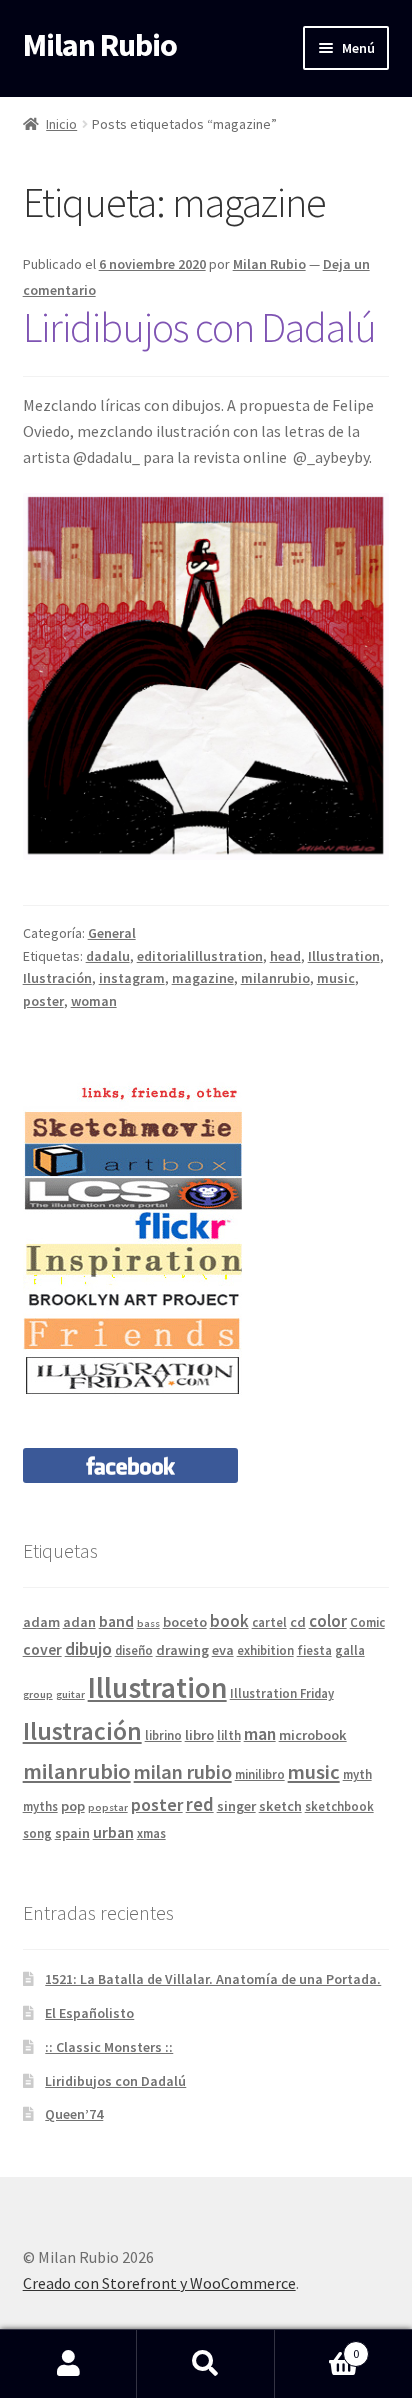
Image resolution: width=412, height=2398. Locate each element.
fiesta (314, 1650)
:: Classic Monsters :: (109, 2047)
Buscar (205, 2364)
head (285, 956)
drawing (182, 1650)
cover (42, 1649)
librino (163, 1735)
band (116, 1621)
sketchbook (339, 1806)
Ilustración (57, 978)
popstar (108, 1807)
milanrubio (275, 978)
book (229, 1621)
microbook (313, 1735)
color (328, 1621)
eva (223, 1650)
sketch (280, 1806)
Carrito (317, 2346)
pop (73, 1806)
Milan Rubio (100, 45)
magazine (203, 978)
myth (357, 1774)
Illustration (344, 956)
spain (72, 1833)
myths (40, 1806)
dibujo (88, 1648)
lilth (229, 1735)
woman (94, 1001)
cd (298, 1622)
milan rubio (183, 1772)
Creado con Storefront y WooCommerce (159, 2283)
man (260, 1733)
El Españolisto (89, 2013)
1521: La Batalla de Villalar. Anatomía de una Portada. (213, 1979)
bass (148, 1623)
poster (43, 1001)
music (336, 978)
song (37, 1833)
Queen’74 (74, 2114)
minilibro (260, 1774)
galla (350, 1650)
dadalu (108, 956)
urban (113, 1832)
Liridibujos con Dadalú (199, 327)
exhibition (265, 1650)
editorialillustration (200, 956)
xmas (151, 1833)
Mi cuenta (68, 2364)
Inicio (61, 124)
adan (79, 1622)
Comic (367, 1622)
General (112, 933)
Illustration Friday (282, 1693)
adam (41, 1622)
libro (199, 1735)
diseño (134, 1650)
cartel (269, 1622)
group (38, 1694)
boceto (185, 1622)
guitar (70, 1694)
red (200, 1804)
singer (236, 1806)
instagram (132, 978)
